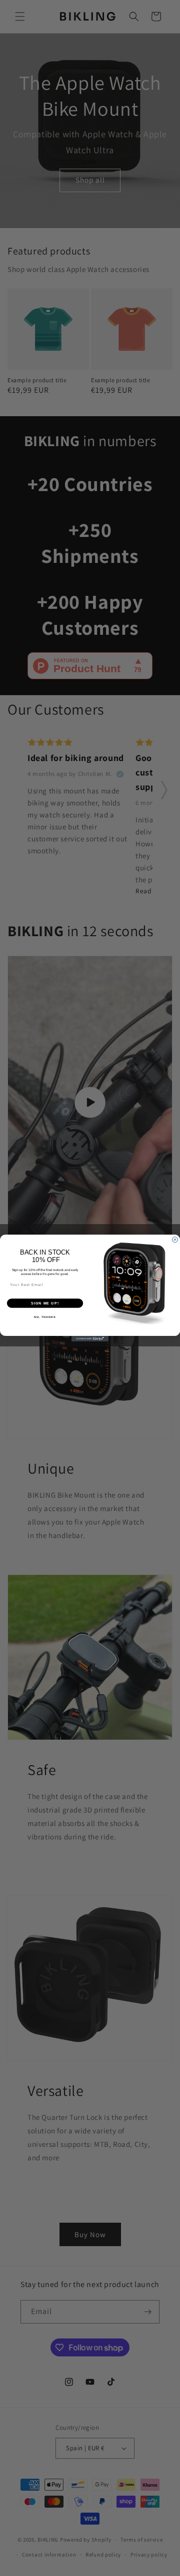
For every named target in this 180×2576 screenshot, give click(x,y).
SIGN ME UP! (45, 1303)
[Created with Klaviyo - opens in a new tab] (90, 1339)
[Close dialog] (175, 1240)
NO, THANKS (45, 1317)
